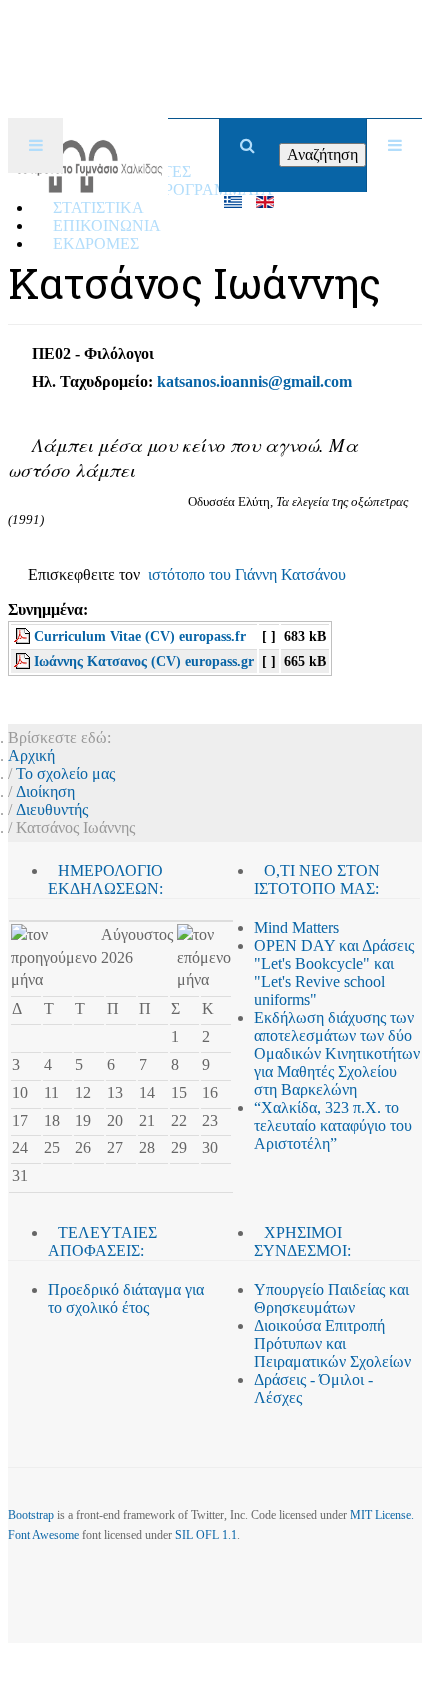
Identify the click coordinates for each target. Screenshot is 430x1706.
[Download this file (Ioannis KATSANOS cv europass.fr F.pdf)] (24, 636)
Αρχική (31, 755)
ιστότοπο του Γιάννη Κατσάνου (247, 574)
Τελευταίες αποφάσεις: (102, 1241)
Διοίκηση (45, 791)
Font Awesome (43, 1535)
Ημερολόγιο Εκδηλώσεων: (105, 879)
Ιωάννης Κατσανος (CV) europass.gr (144, 661)
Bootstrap (31, 1515)
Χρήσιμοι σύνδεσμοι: (302, 1241)
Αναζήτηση (322, 154)
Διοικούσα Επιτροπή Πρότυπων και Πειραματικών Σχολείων (332, 1343)
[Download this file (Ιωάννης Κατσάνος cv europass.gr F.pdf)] (24, 661)
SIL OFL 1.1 (206, 1535)
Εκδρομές (96, 243)
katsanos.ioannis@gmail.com (254, 381)
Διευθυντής (52, 809)
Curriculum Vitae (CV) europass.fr (140, 636)
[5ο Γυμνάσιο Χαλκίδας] (88, 145)
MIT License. (382, 1515)
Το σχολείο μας (65, 773)
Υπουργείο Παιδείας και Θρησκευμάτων (331, 1298)
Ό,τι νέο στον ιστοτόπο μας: (317, 879)
